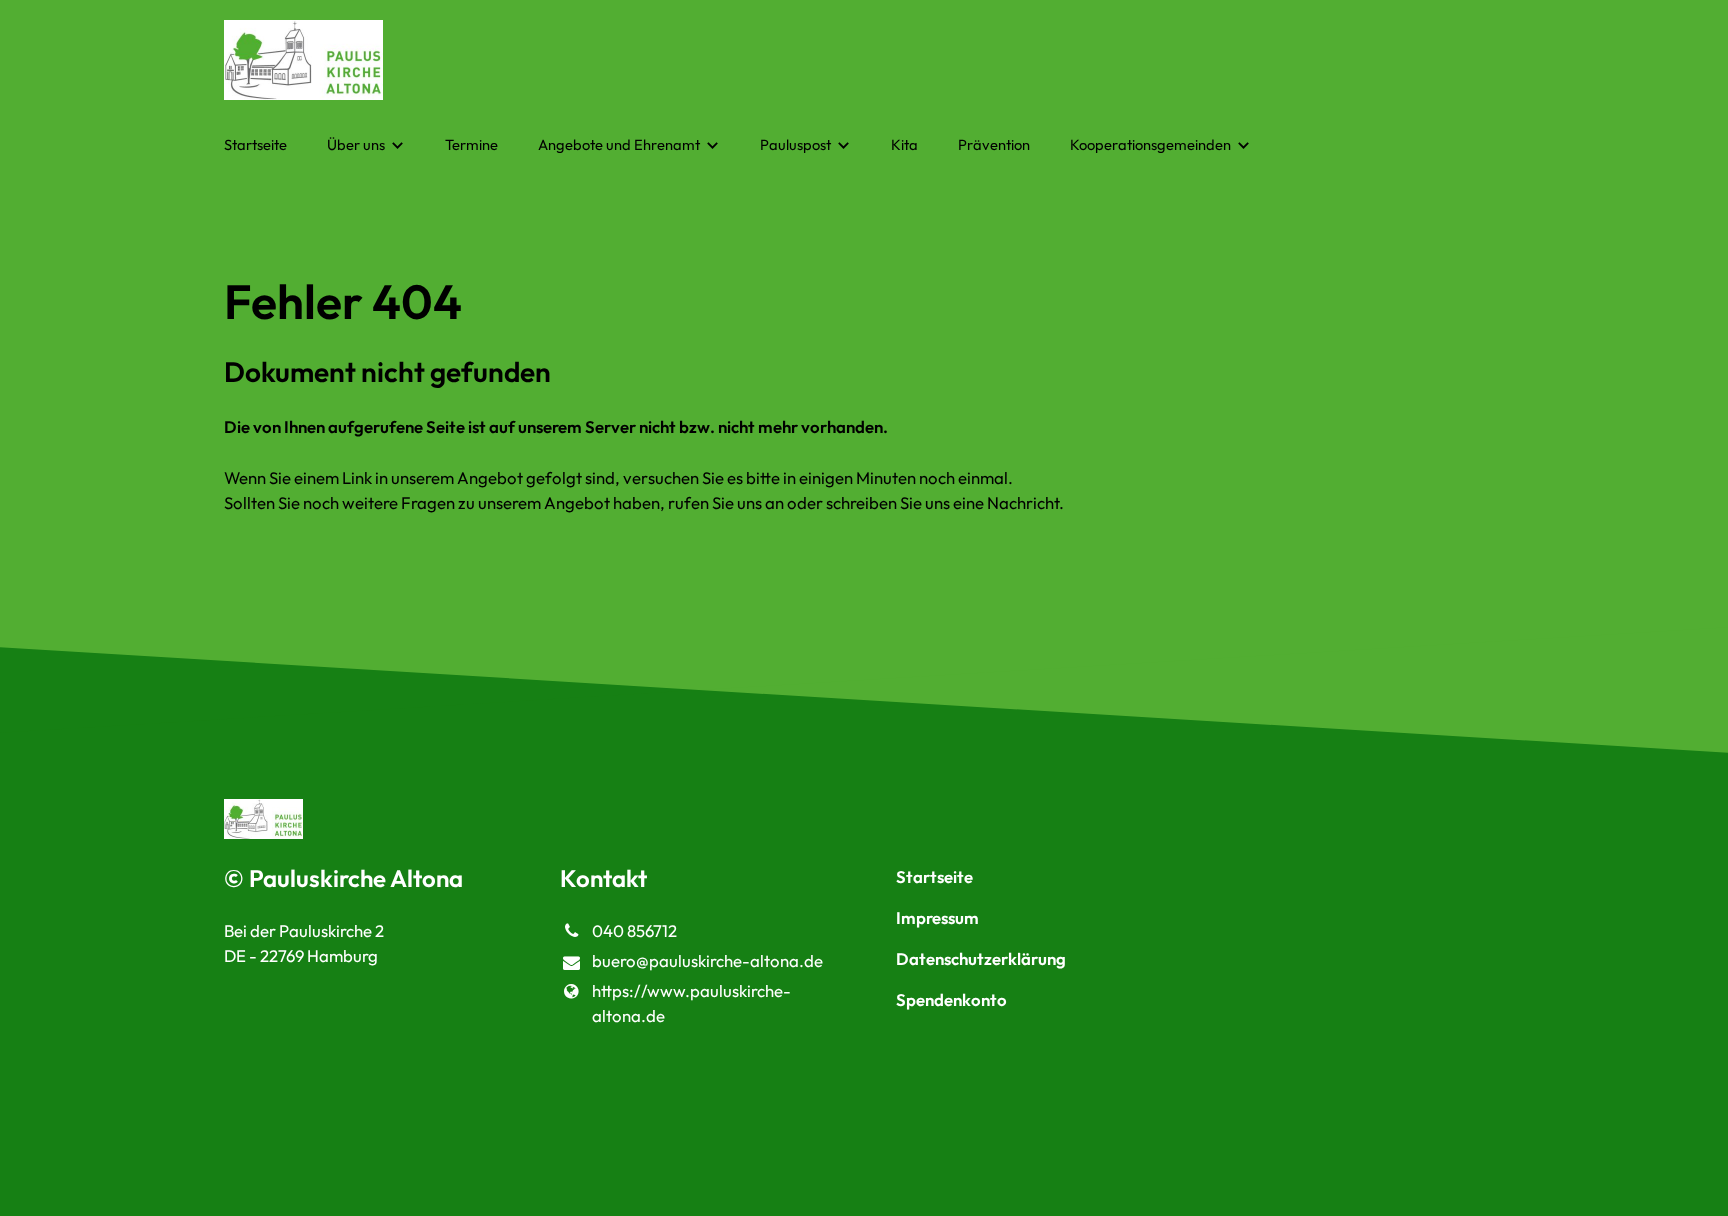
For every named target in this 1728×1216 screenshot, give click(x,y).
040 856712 (634, 930)
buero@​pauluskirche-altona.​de (707, 960)
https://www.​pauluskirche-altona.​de (691, 1003)
